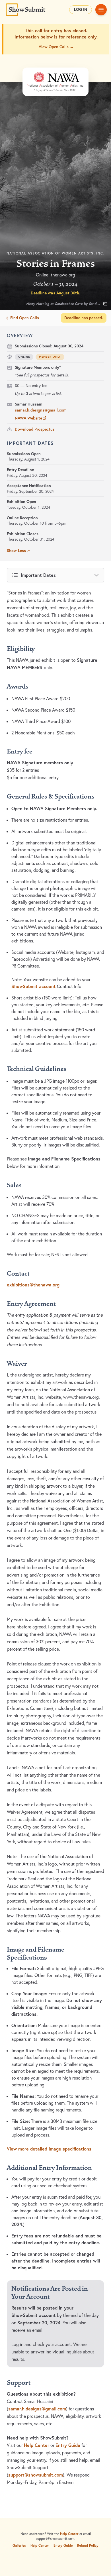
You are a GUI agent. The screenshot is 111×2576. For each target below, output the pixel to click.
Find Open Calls (25, 318)
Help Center (37, 2445)
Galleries (19, 2545)
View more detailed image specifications (49, 2149)
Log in (81, 9)
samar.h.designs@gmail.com (41, 410)
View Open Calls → (56, 47)
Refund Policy (88, 2545)
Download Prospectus (35, 429)
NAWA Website (28, 418)
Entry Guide (68, 2445)
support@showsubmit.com (36, 2475)
